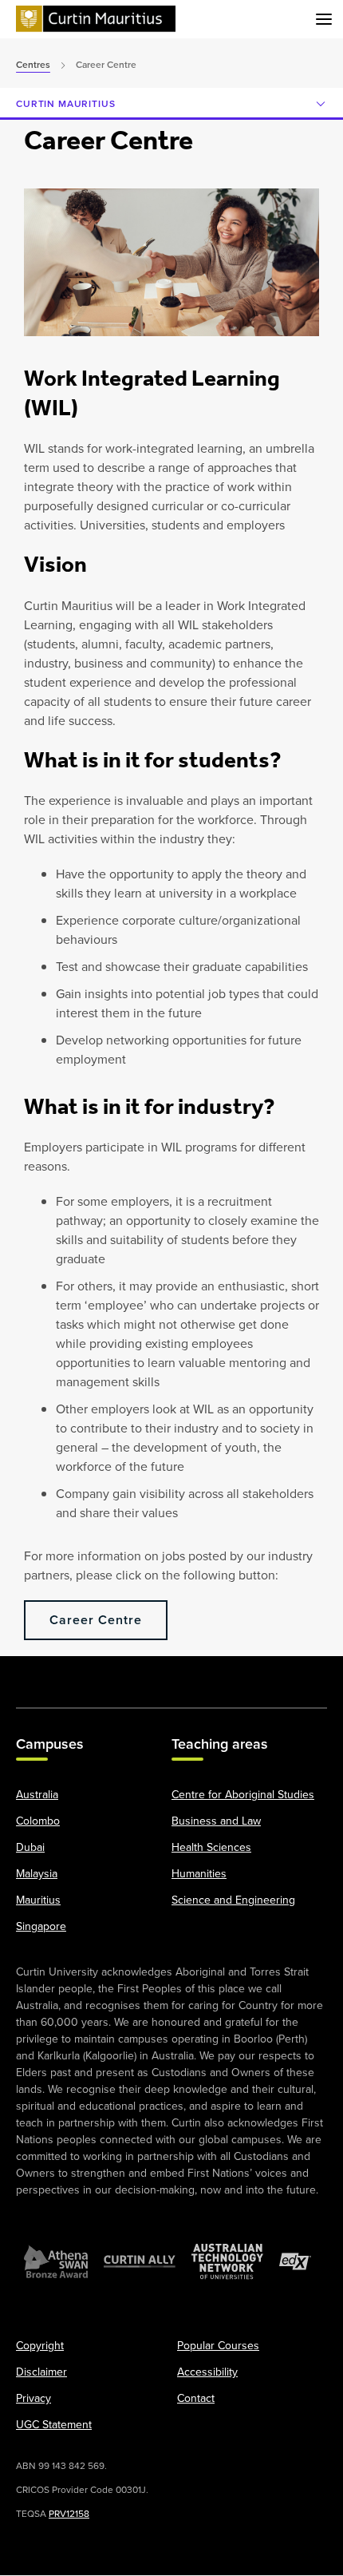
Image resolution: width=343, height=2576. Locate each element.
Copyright (40, 2346)
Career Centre (96, 1620)
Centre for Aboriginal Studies (243, 1795)
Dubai (30, 1848)
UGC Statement (54, 2425)
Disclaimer (41, 2372)
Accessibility (207, 2372)
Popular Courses (218, 2346)
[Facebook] (38, 1674)
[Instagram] (83, 1674)
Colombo (38, 1821)
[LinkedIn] (171, 1674)
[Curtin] (96, 20)
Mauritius (38, 1900)
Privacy (34, 2399)
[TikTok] (305, 1674)
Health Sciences (211, 1848)
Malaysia (37, 1874)
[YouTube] (127, 1674)
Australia (37, 1795)
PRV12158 (69, 2514)
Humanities (199, 1874)
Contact (196, 2399)
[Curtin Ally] (140, 2262)
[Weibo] (216, 1674)
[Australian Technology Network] (227, 2262)
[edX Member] (295, 2262)
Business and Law (216, 1821)
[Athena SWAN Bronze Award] (56, 2262)
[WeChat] (260, 1674)
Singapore (41, 1927)
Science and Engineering (233, 1900)
